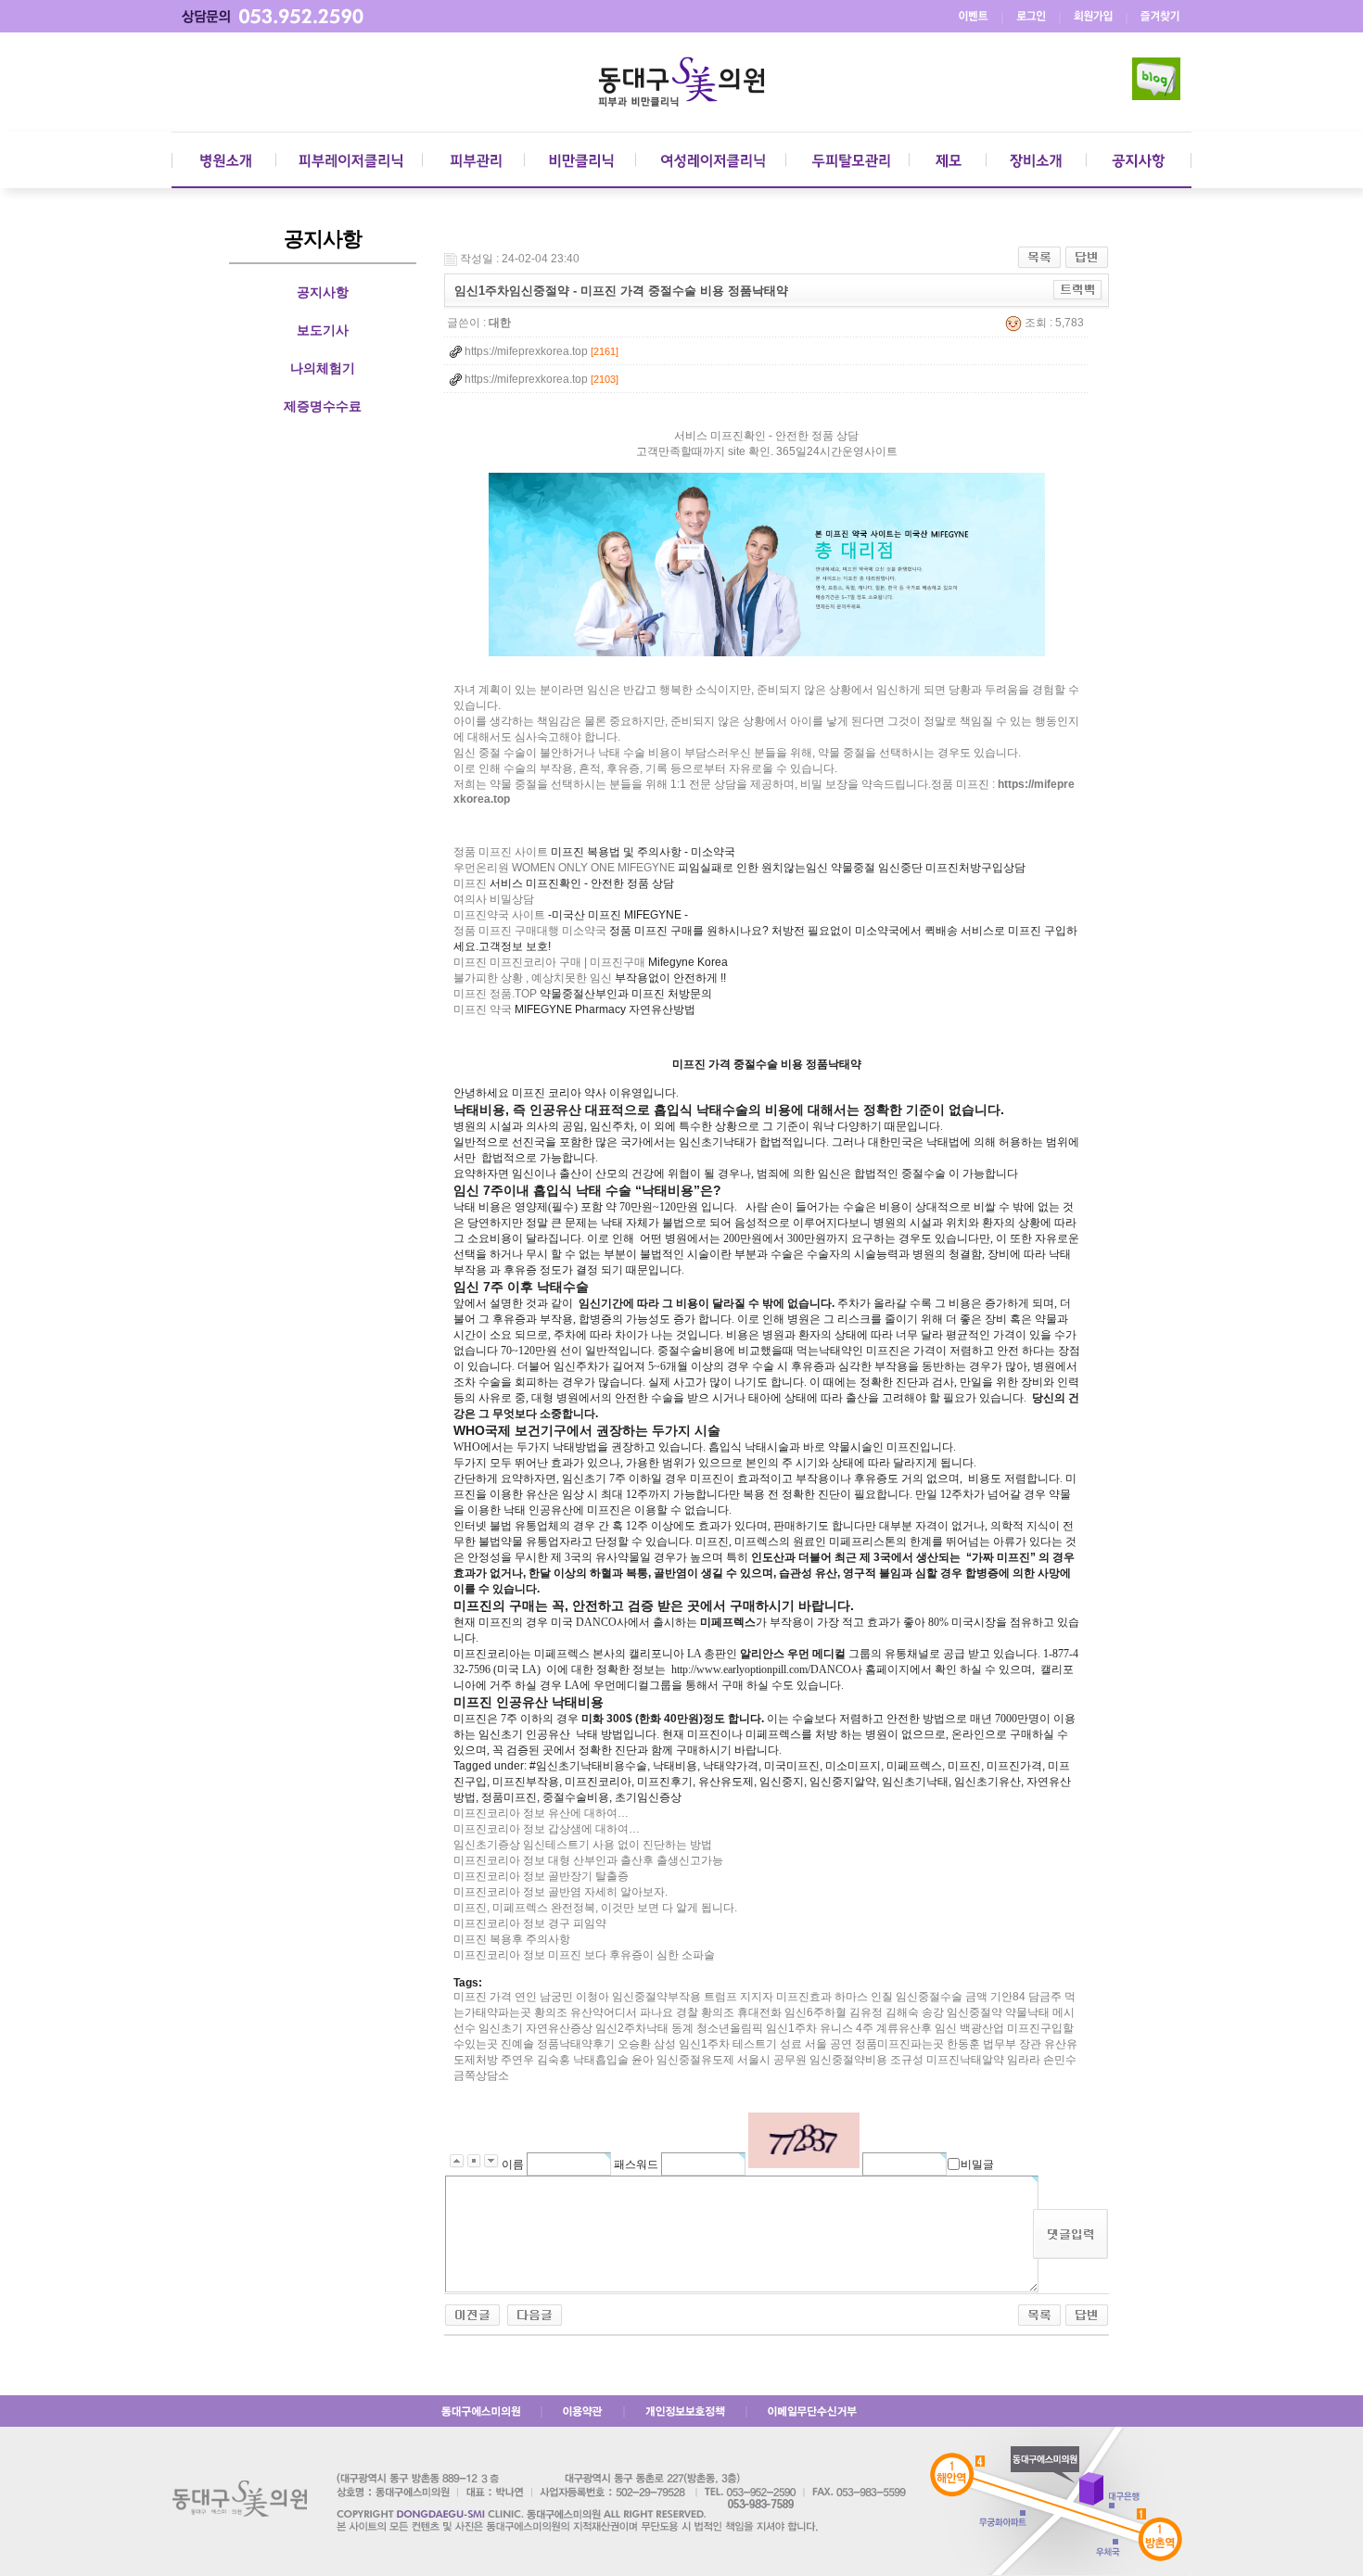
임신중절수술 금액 (942, 1997)
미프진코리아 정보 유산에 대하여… (541, 1813)
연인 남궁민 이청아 (562, 1997)
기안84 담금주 (1026, 1997)
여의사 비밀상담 (494, 899)
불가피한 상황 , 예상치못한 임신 (533, 978)
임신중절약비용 (848, 2060)
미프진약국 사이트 (499, 915)
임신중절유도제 (695, 2060)
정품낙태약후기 (576, 2044)
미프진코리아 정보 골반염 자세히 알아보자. (560, 1892)
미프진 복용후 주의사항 (512, 1939)
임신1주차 (791, 2028)
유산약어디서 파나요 (622, 2012)
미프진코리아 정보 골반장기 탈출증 (541, 1876)
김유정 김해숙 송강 (897, 2012)
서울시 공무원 (772, 2060)
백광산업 (982, 2028)
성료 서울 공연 (816, 2044)
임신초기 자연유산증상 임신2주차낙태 (573, 2028)
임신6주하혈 (815, 2012)
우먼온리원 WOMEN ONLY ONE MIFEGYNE (564, 868)
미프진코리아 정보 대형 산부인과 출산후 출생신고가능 (588, 1860)
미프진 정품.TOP (495, 994)
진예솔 (517, 2044)
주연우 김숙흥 (535, 2060)
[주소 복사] (1078, 289)
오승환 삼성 (647, 2044)
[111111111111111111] (535, 2314)
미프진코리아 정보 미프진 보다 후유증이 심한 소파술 (584, 1955)
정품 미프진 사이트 (501, 852)
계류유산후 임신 (917, 2028)
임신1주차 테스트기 (728, 2044)
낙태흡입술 (601, 2060)
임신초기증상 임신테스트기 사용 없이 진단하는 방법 (583, 1845)
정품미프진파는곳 (899, 2044)
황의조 (551, 2012)
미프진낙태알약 (965, 2060)
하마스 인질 (864, 1997)
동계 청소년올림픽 (717, 2028)
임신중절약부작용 (656, 1997)
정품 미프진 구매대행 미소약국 (530, 931)
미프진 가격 (483, 1997)
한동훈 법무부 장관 (994, 2044)
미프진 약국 (483, 1009)
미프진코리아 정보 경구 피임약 (530, 1923)
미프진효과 (804, 1997)
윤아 (643, 2060)
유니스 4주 (847, 2028)
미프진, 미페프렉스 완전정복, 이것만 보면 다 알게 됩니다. (595, 1908)
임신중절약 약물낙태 (998, 2012)
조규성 (907, 2060)
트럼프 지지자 (739, 1997)
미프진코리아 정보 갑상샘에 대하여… (547, 1829)
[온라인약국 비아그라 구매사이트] (472, 2314)
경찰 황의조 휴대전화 (729, 2012)
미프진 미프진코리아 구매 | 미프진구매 (549, 962)
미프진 (470, 883)
